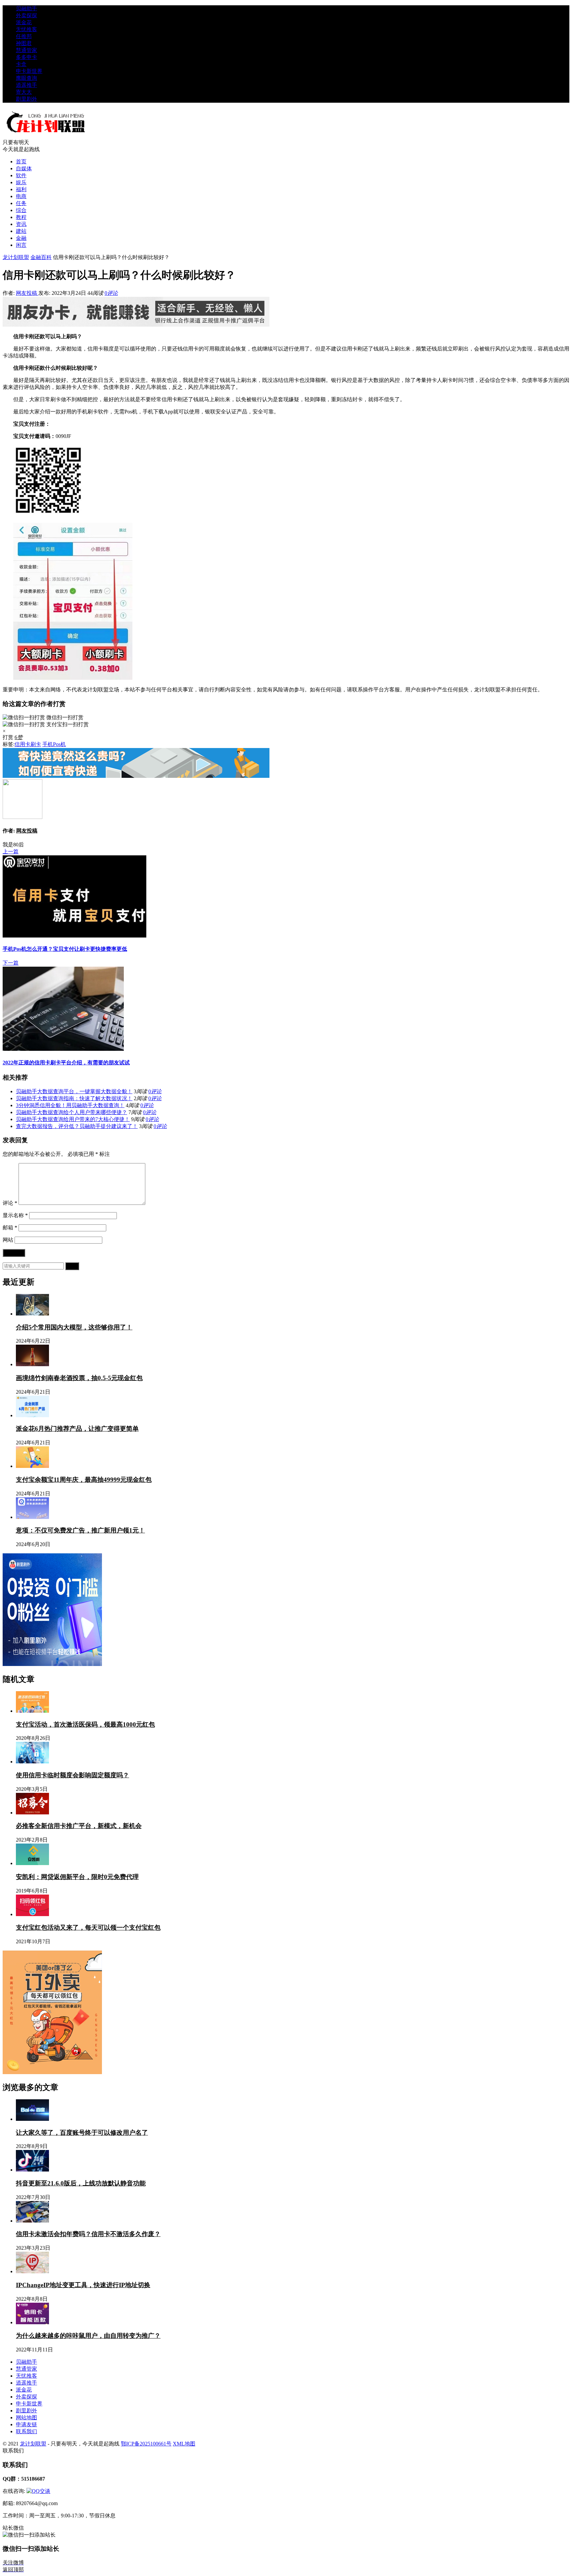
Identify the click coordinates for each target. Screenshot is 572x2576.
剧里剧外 (26, 99)
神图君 (24, 43)
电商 (21, 196)
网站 (8, 1240)
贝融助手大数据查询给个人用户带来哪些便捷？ (71, 1112)
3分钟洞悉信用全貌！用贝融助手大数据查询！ (70, 1105)
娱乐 (21, 182)
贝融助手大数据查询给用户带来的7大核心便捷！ (73, 1119)
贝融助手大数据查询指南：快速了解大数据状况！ (74, 1098)
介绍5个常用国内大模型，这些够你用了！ (74, 1327)
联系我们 (26, 2431)
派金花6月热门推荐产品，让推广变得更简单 (77, 1429)
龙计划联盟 (16, 257)
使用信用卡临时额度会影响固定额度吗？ (72, 1775)
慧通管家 (26, 50)
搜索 (72, 1266)
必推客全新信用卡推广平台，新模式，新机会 (79, 1826)
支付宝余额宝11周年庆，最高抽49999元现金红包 (84, 1480)
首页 (21, 161)
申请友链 (26, 2424)
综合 (21, 210)
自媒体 (24, 168)
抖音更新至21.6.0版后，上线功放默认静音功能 (81, 2183)
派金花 (24, 22)
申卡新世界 (29, 71)
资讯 (21, 224)
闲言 (21, 245)
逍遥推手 (26, 85)
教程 (21, 217)
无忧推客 (26, 29)
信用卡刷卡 (28, 744)
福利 (21, 189)
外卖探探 (26, 15)
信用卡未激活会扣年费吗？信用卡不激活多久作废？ (88, 2234)
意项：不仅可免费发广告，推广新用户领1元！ (80, 1530)
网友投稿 (27, 293)
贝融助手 (26, 8)
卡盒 (21, 64)
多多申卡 (26, 57)
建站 (21, 231)
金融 (21, 238)
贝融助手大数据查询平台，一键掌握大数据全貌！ (74, 1091)
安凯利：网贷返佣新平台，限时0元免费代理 (77, 1877)
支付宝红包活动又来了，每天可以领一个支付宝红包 (88, 1928)
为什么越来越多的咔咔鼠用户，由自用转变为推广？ (88, 2336)
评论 (10, 1203)
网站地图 (26, 2417)
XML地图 (184, 2444)
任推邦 (24, 36)
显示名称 (15, 1215)
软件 (21, 175)
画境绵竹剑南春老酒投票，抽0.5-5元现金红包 (79, 1378)
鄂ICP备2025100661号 (146, 2444)
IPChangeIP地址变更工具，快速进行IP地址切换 (83, 2285)
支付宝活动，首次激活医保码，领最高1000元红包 (85, 1724)
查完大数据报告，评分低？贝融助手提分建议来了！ (77, 1126)
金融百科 (41, 257)
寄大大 (24, 92)
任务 (21, 203)
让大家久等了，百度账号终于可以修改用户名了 (82, 2133)
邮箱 (10, 1228)
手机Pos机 (54, 744)
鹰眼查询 (26, 78)
